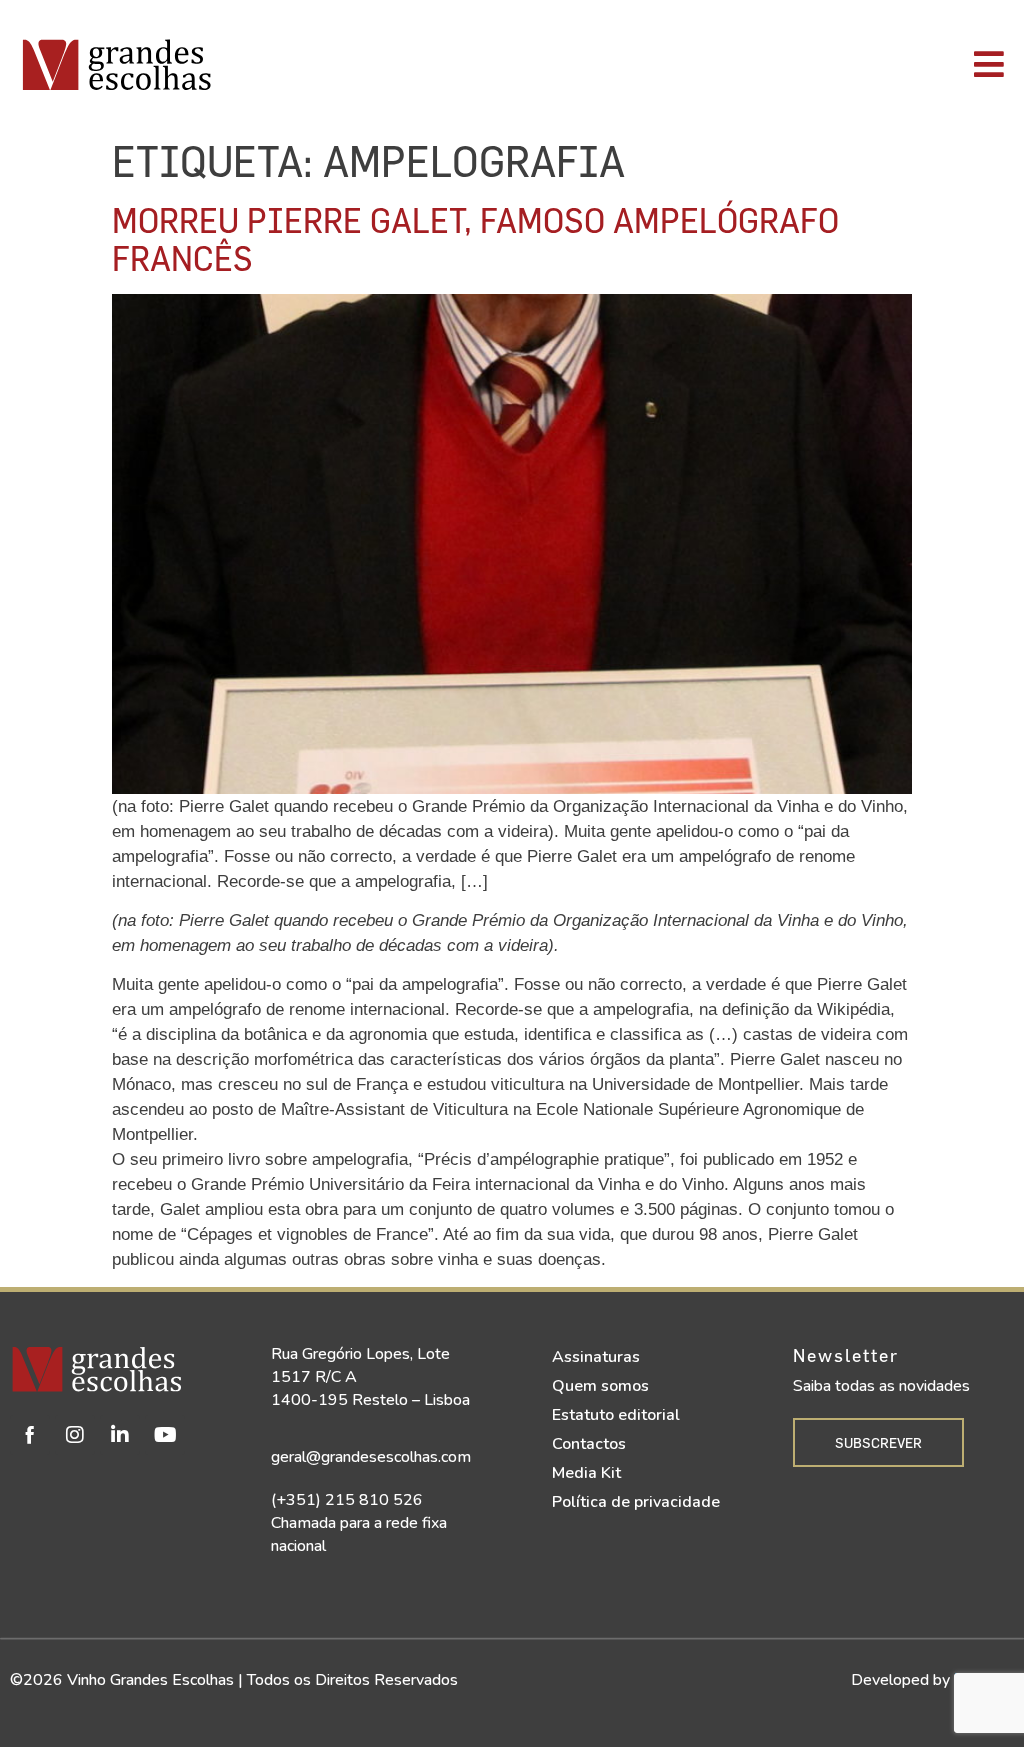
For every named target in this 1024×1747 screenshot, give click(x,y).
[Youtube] (165, 1435)
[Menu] (723, 64)
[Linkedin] (120, 1435)
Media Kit (586, 1473)
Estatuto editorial (616, 1415)
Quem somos (600, 1386)
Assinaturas (596, 1357)
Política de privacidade (636, 1502)
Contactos (589, 1444)
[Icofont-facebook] (30, 1435)
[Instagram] (75, 1435)
